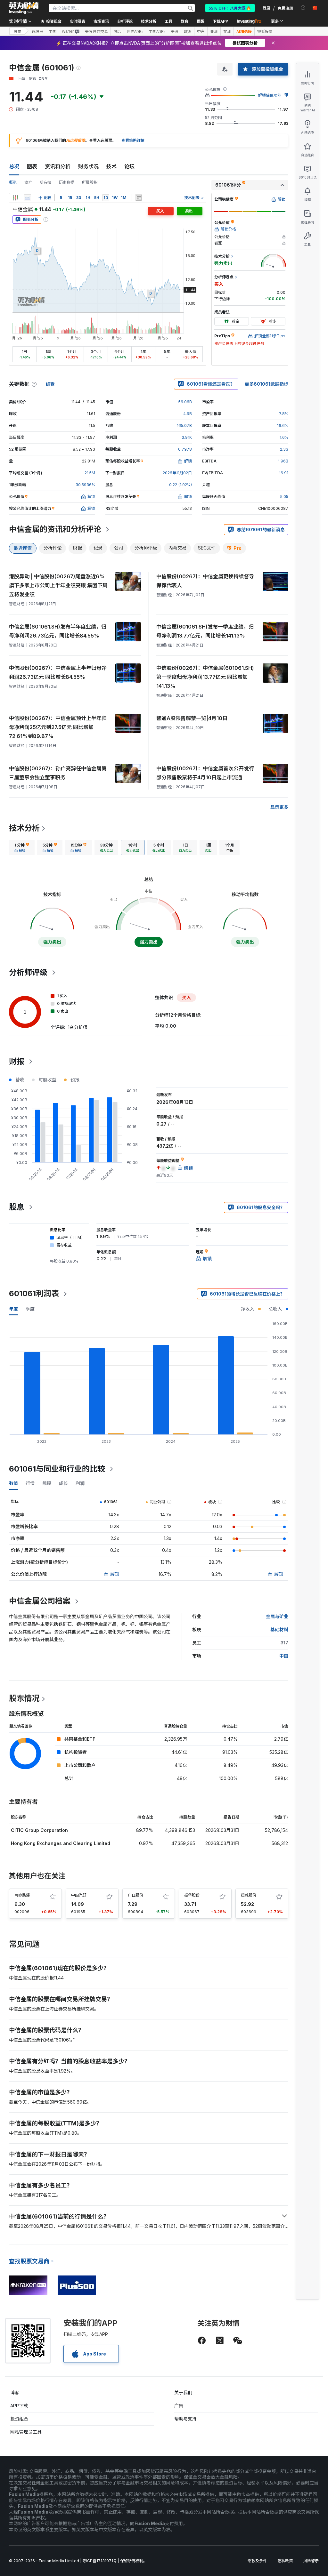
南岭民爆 (22, 1895)
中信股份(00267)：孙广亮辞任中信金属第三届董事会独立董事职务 (58, 773)
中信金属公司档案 (40, 1601)
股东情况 (24, 1698)
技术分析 (24, 828)
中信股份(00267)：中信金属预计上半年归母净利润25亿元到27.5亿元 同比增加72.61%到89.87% (58, 727)
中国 (53, 31)
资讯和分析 (58, 166)
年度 (13, 1309)
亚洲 (214, 31)
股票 (17, 31)
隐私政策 (285, 2561)
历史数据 (67, 182)
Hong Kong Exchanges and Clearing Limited (61, 1843)
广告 (179, 2406)
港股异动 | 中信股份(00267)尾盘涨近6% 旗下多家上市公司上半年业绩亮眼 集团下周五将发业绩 (58, 585)
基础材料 (279, 1629)
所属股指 (90, 182)
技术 (111, 166)
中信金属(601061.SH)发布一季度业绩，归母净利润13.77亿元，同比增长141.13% (205, 631)
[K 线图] (15, 198)
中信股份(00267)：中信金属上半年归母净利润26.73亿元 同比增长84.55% (58, 672)
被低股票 (265, 31)
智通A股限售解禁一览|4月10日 (192, 718)
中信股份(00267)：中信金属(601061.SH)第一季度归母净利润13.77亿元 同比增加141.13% (205, 677)
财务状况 (88, 166)
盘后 (117, 31)
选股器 (37, 31)
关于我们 (183, 2392)
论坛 (129, 166)
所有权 (45, 182)
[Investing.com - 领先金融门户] (24, 8)
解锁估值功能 (270, 95)
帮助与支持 (185, 2419)
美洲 (175, 31)
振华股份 (192, 1895)
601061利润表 (34, 1293)
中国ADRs (157, 31)
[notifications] (303, 8)
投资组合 (19, 2419)
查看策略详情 (133, 140)
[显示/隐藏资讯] (139, 198)
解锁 (115, 1574)
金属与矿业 (277, 1616)
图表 (32, 166)
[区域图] (28, 198)
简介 (28, 182)
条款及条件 (257, 2561)
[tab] (22, 847)
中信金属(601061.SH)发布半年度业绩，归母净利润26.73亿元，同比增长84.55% (58, 631)
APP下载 (19, 2406)
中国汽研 (79, 1895)
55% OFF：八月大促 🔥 (230, 8)
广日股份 (135, 1895)
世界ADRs (135, 31)
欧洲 (188, 31)
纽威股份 (249, 1895)
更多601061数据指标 (266, 384)
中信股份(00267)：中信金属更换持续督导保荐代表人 (205, 581)
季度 (30, 1309)
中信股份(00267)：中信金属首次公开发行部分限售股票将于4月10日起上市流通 (205, 773)
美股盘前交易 (96, 31)
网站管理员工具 (26, 2432)
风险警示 (311, 2561)
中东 (201, 31)
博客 (15, 2392)
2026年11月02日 (177, 473)
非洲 (227, 31)
